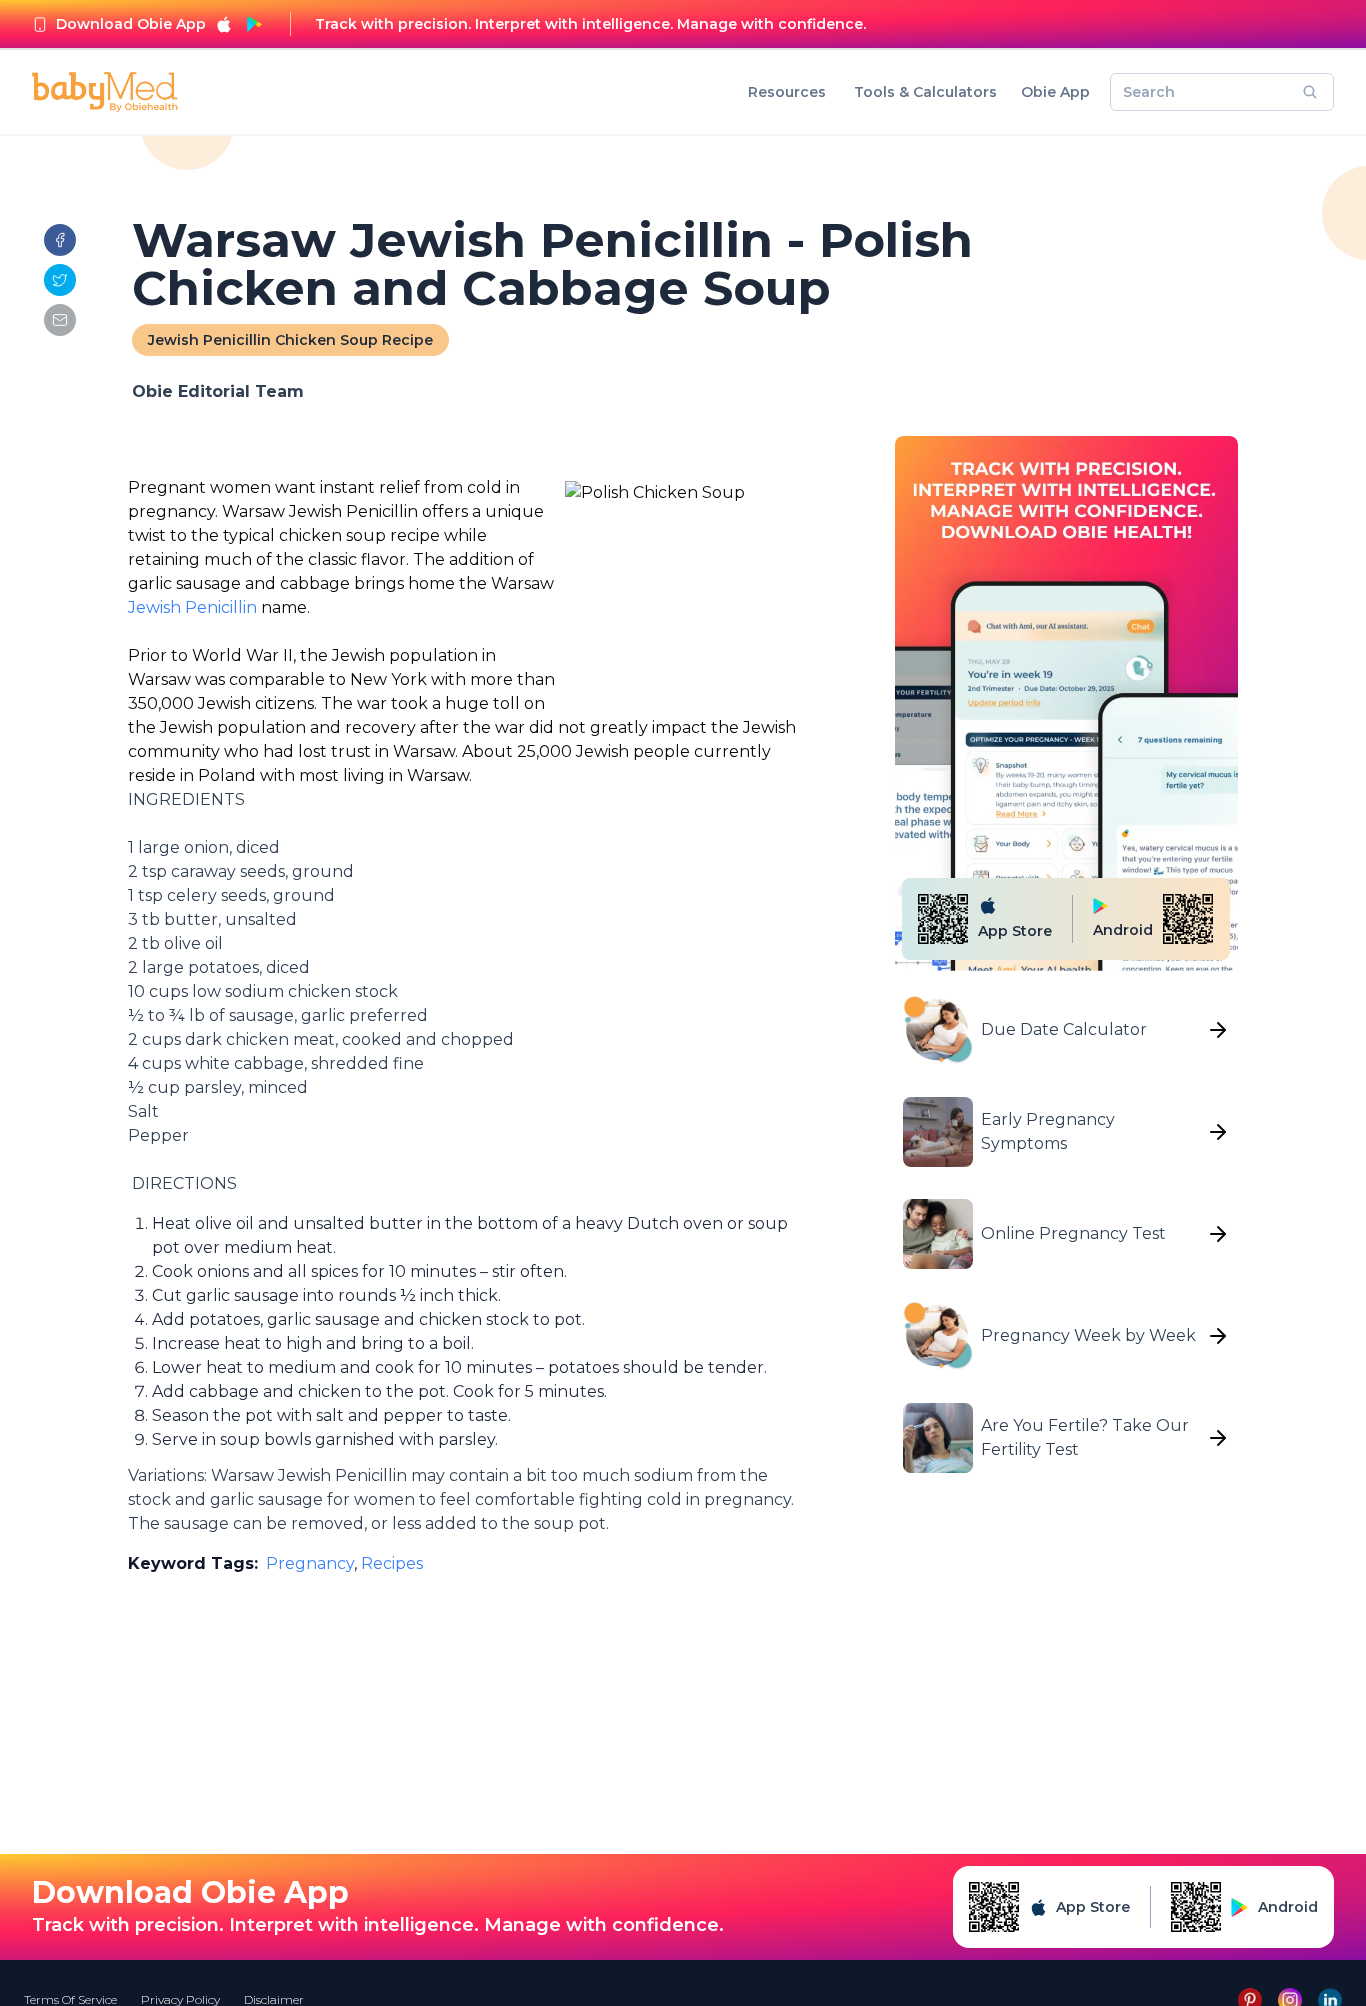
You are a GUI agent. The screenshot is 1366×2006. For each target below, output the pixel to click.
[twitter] (60, 280)
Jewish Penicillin (194, 607)
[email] (60, 320)
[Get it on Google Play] (254, 24)
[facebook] (60, 240)
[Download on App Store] (224, 24)
